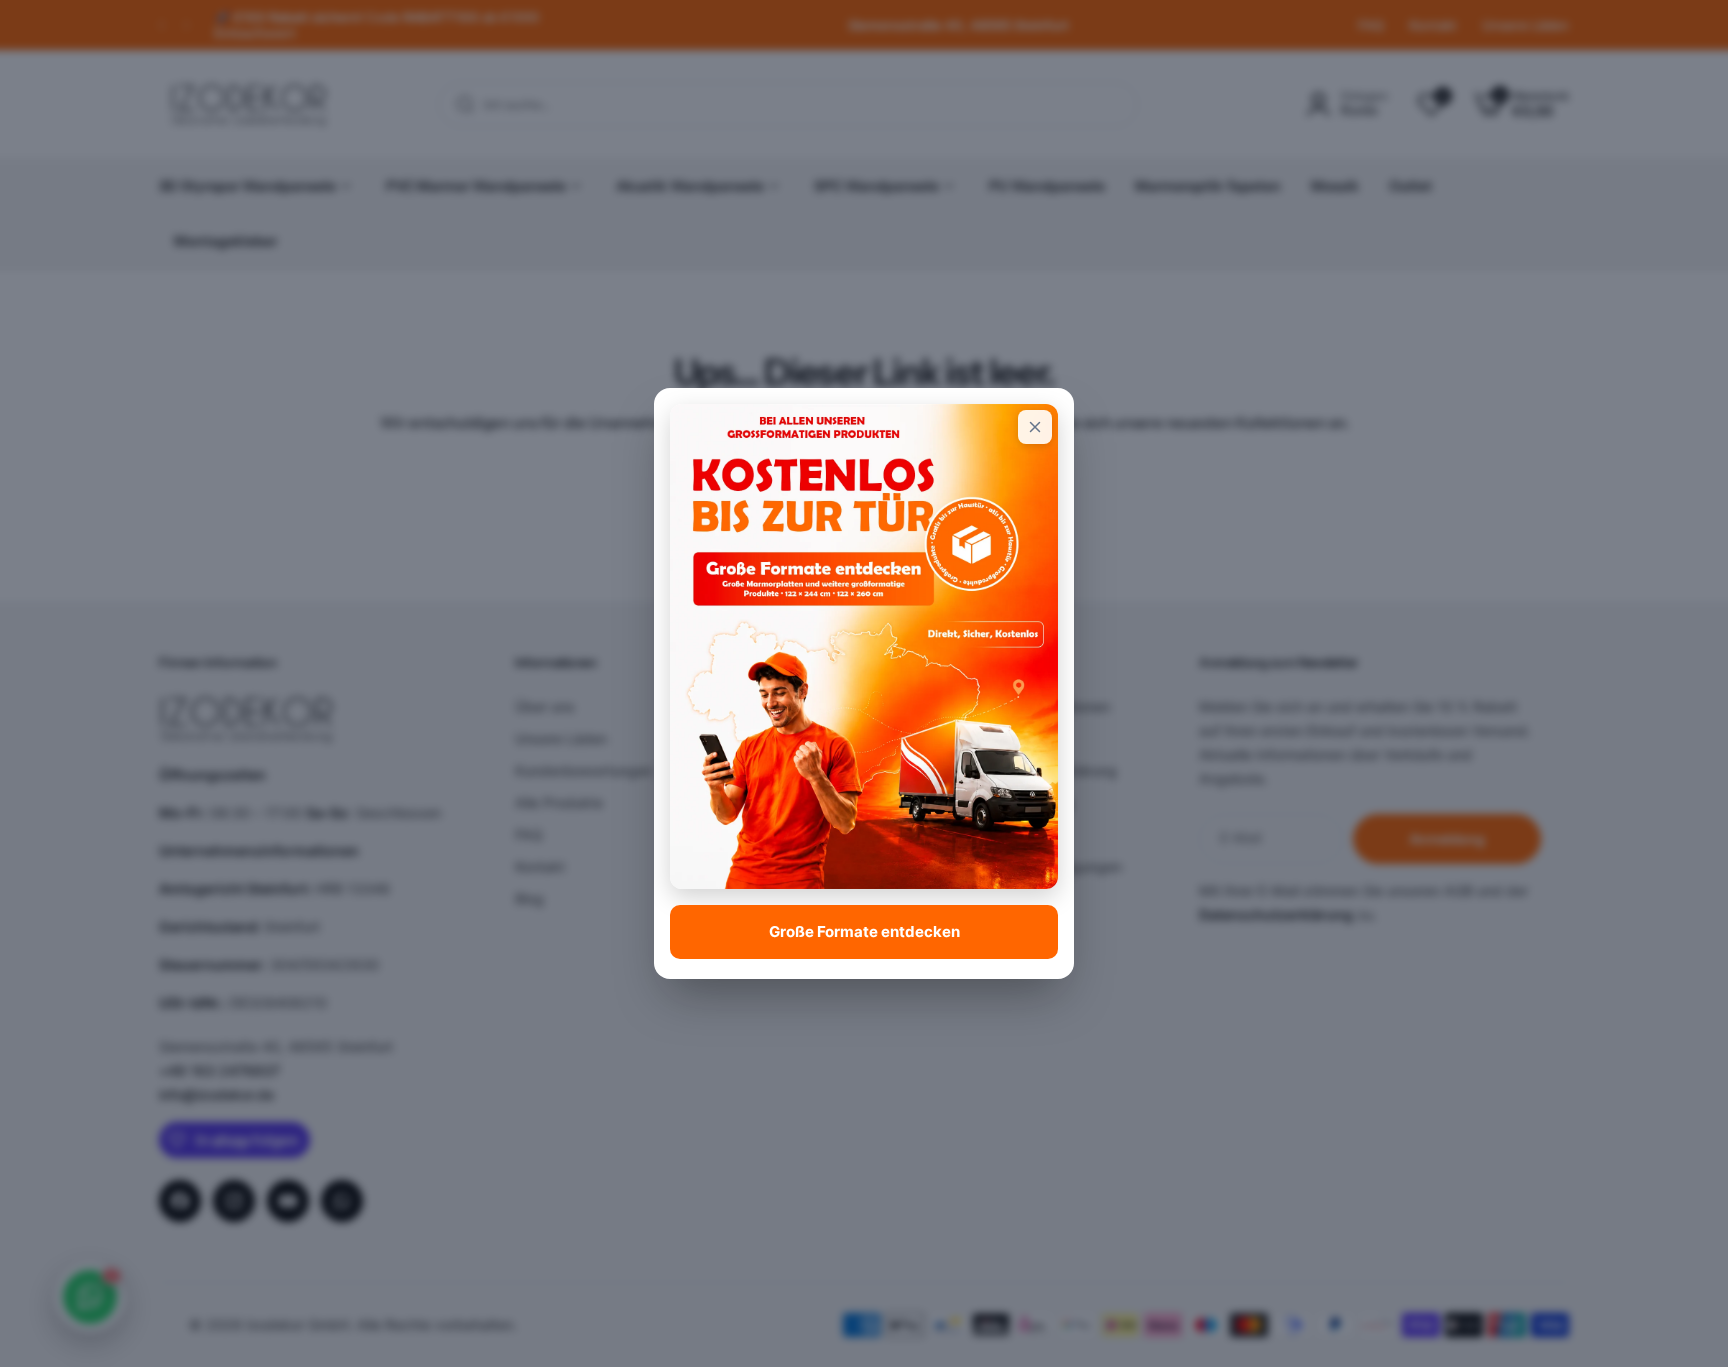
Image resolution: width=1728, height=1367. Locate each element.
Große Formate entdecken (864, 931)
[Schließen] (1035, 427)
